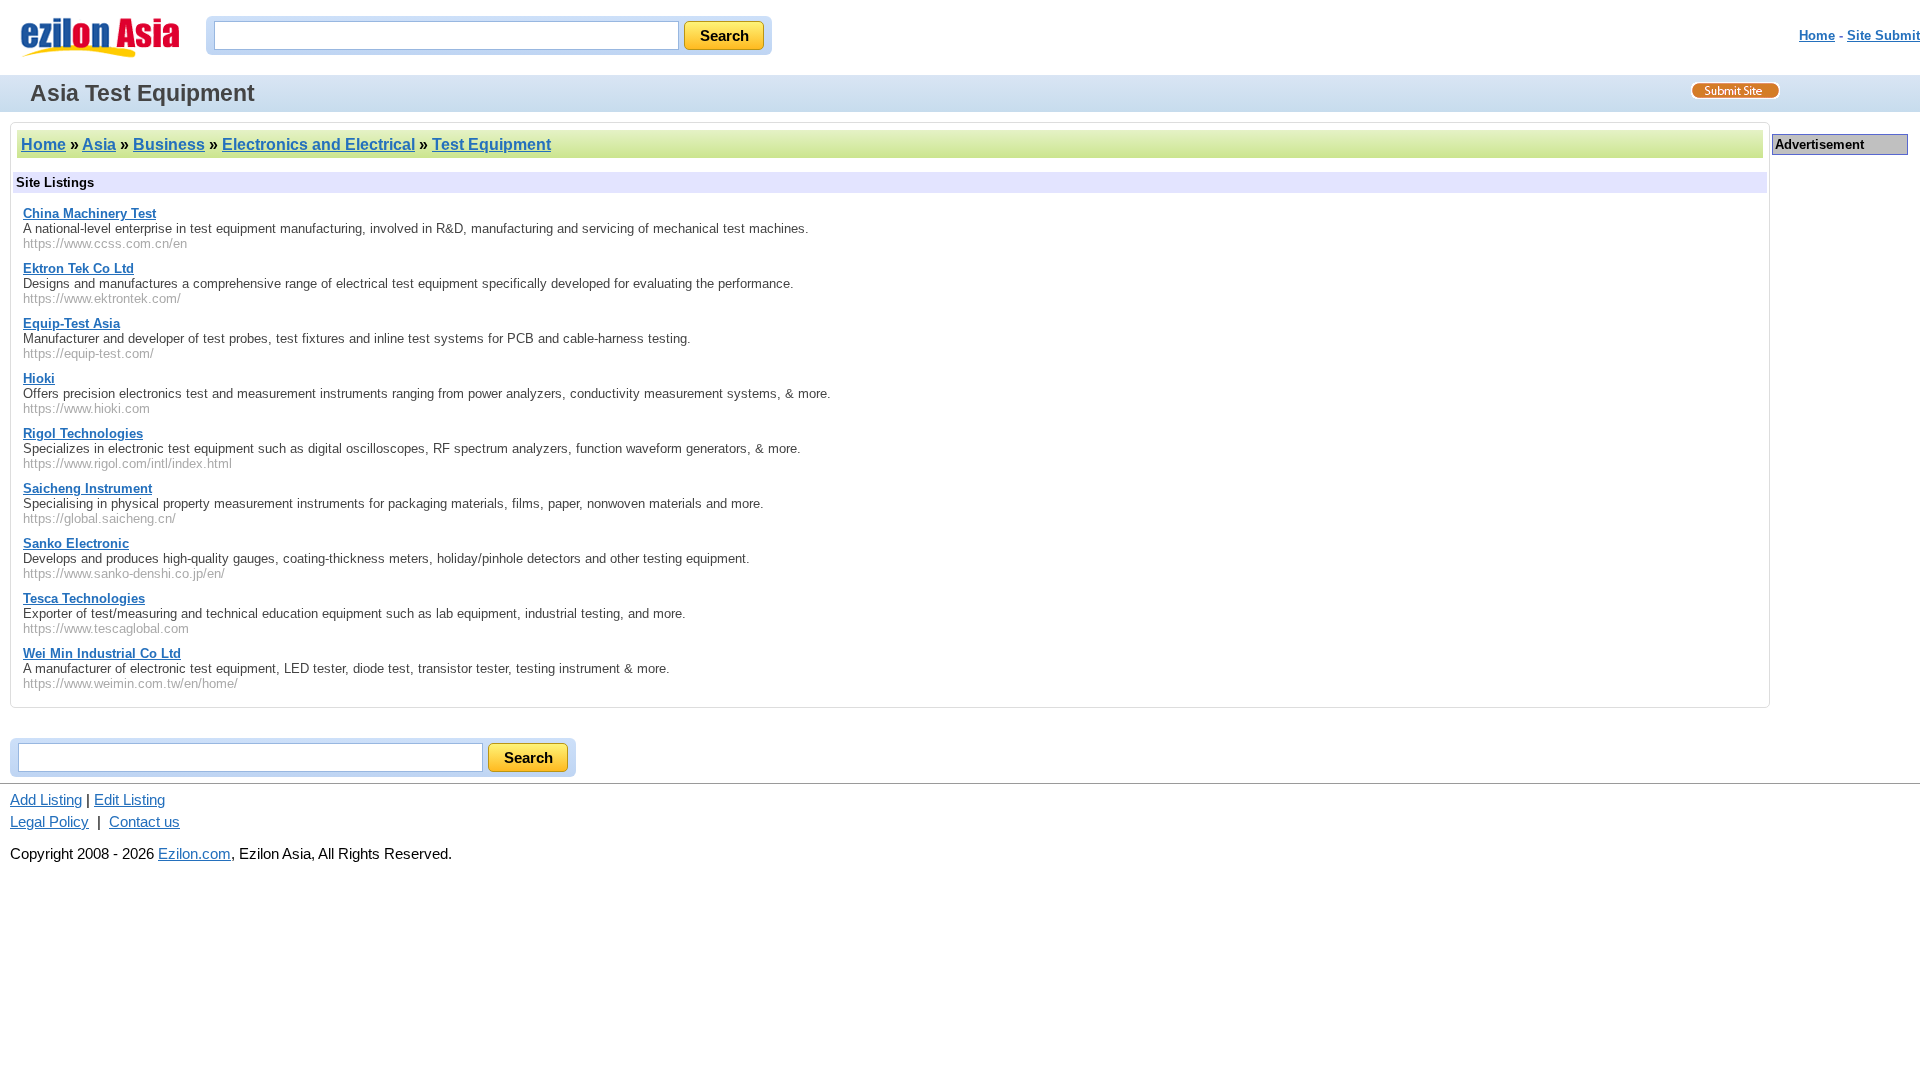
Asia (99, 144)
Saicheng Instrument (87, 488)
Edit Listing (129, 799)
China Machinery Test (89, 213)
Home (1817, 35)
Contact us (144, 821)
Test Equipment (491, 144)
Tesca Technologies (84, 598)
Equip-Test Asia (71, 323)
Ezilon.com (194, 853)
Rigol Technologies (83, 433)
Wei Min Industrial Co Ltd (102, 653)
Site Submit (1883, 35)
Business (169, 144)
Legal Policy (49, 821)
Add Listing (46, 799)
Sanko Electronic (76, 543)
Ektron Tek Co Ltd (78, 268)
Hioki (39, 378)
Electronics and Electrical (318, 144)
